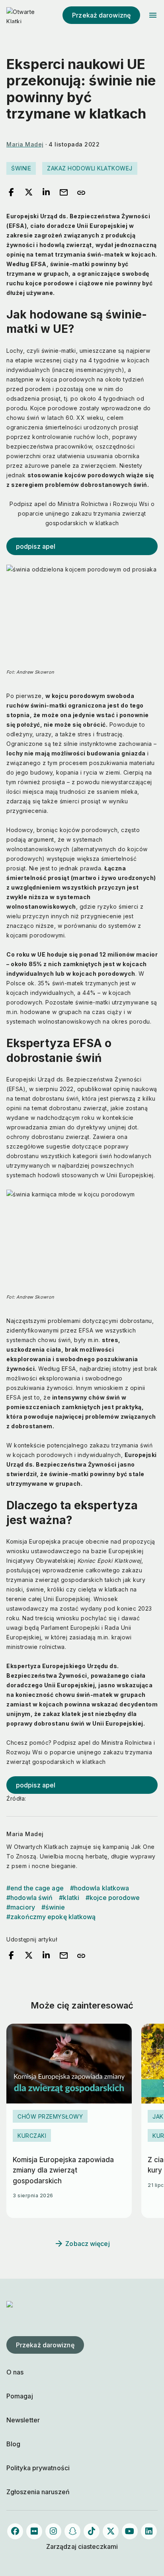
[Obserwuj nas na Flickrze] (34, 2531)
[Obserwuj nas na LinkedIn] (149, 2531)
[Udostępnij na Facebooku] (11, 193)
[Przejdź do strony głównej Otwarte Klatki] (22, 15)
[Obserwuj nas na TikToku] (92, 2531)
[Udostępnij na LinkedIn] (46, 193)
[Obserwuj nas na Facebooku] (15, 2531)
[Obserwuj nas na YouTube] (130, 2531)
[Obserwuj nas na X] (111, 2531)
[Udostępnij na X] (29, 193)
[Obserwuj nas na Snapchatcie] (72, 2531)
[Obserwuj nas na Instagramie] (53, 2531)
